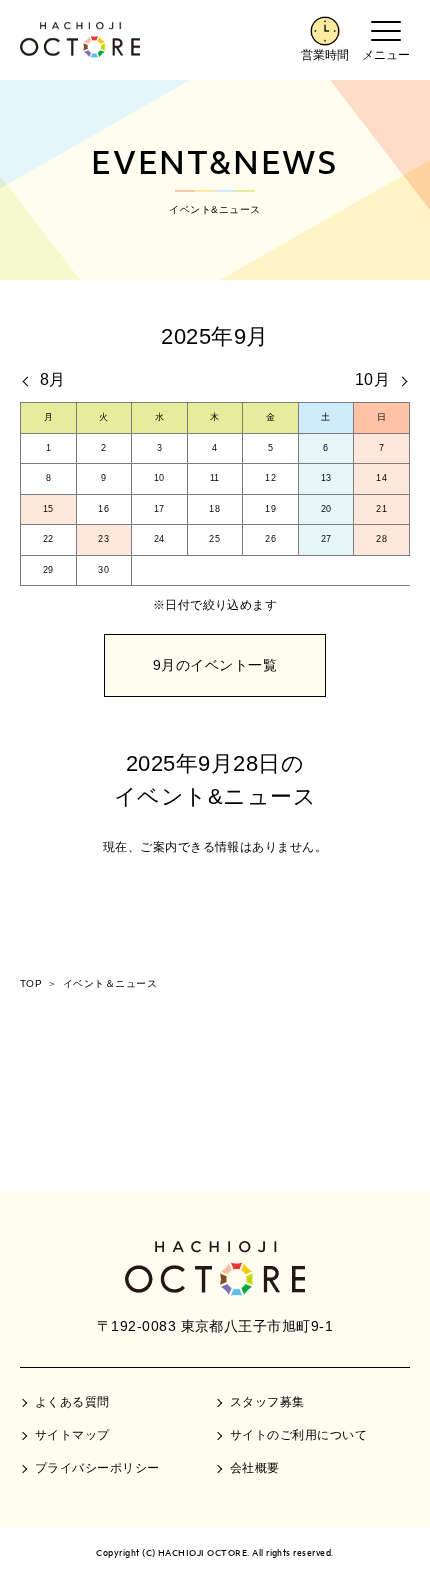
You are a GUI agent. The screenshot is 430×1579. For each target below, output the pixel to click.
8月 (53, 379)
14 (381, 478)
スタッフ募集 (267, 1402)
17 (159, 509)
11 (215, 478)
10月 (372, 379)
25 (214, 539)
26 (270, 539)
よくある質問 (72, 1402)
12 (270, 478)
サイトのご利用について (298, 1435)
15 (48, 509)
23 (103, 539)
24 (159, 539)
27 (326, 539)
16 (103, 509)
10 (159, 478)
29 (48, 570)
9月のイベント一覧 (215, 665)
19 (270, 509)
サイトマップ (72, 1435)
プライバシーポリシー (97, 1468)
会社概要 (255, 1468)
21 (381, 509)
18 (214, 509)
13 (326, 478)
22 (48, 539)
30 (103, 570)
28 (381, 539)
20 (326, 509)
